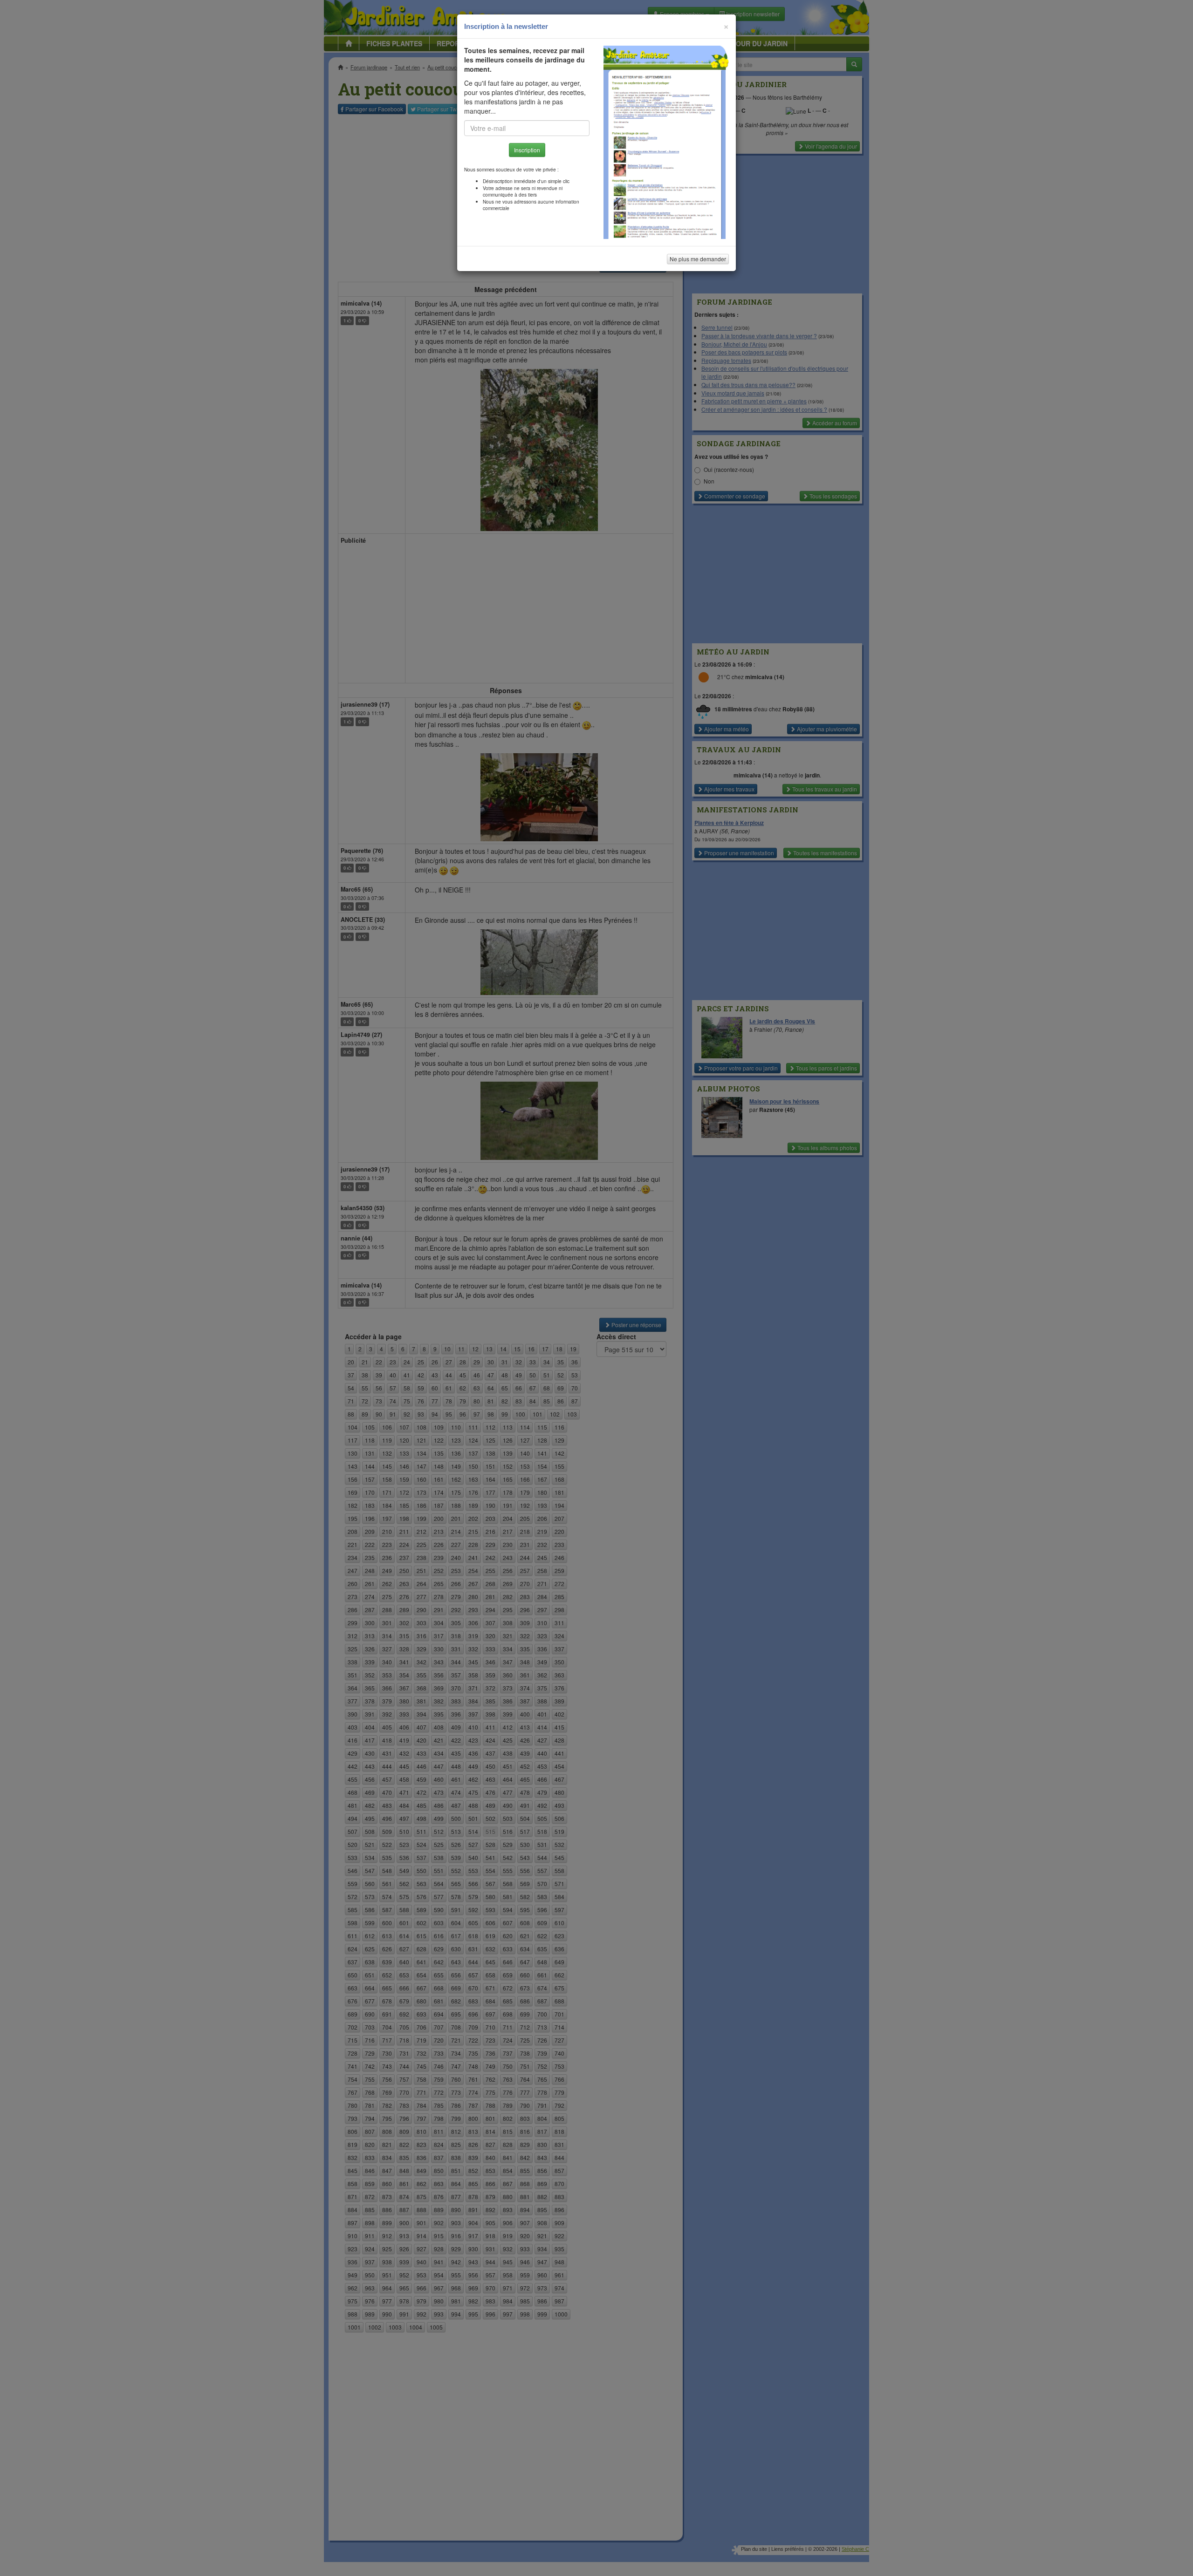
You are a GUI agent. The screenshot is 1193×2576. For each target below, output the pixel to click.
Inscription (527, 150)
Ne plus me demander (698, 259)
